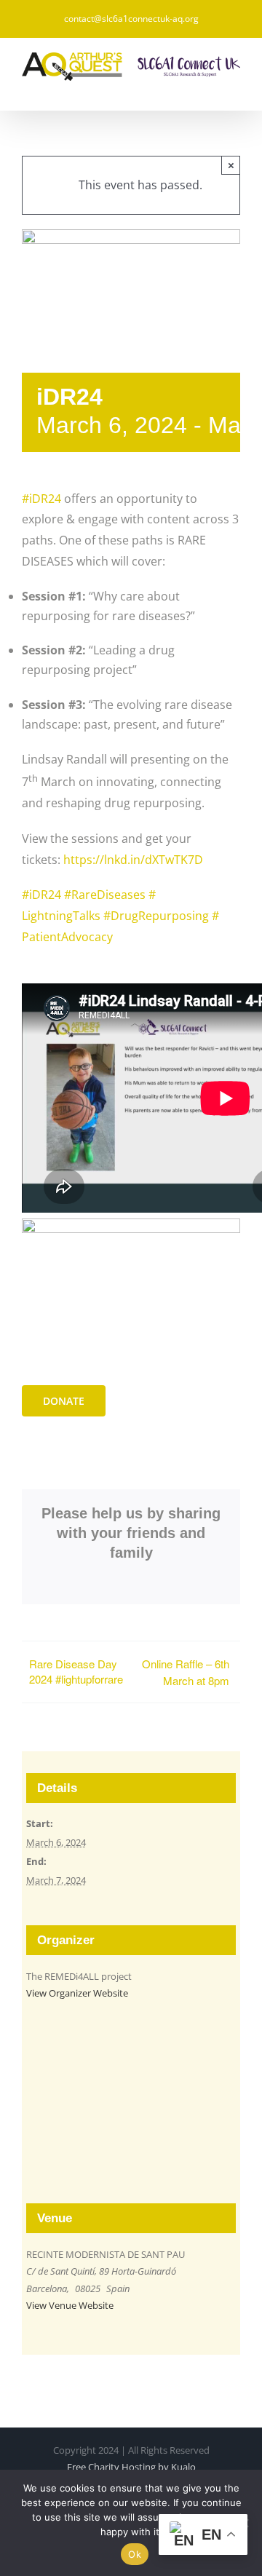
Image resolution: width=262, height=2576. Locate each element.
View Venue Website (70, 2305)
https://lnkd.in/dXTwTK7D (133, 860)
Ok (135, 2554)
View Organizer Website (77, 1993)
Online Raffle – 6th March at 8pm (186, 1672)
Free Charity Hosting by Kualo (131, 2467)
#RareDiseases (105, 895)
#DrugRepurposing (156, 916)
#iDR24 (41, 499)
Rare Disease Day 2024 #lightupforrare (76, 1671)
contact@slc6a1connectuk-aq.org (131, 19)
